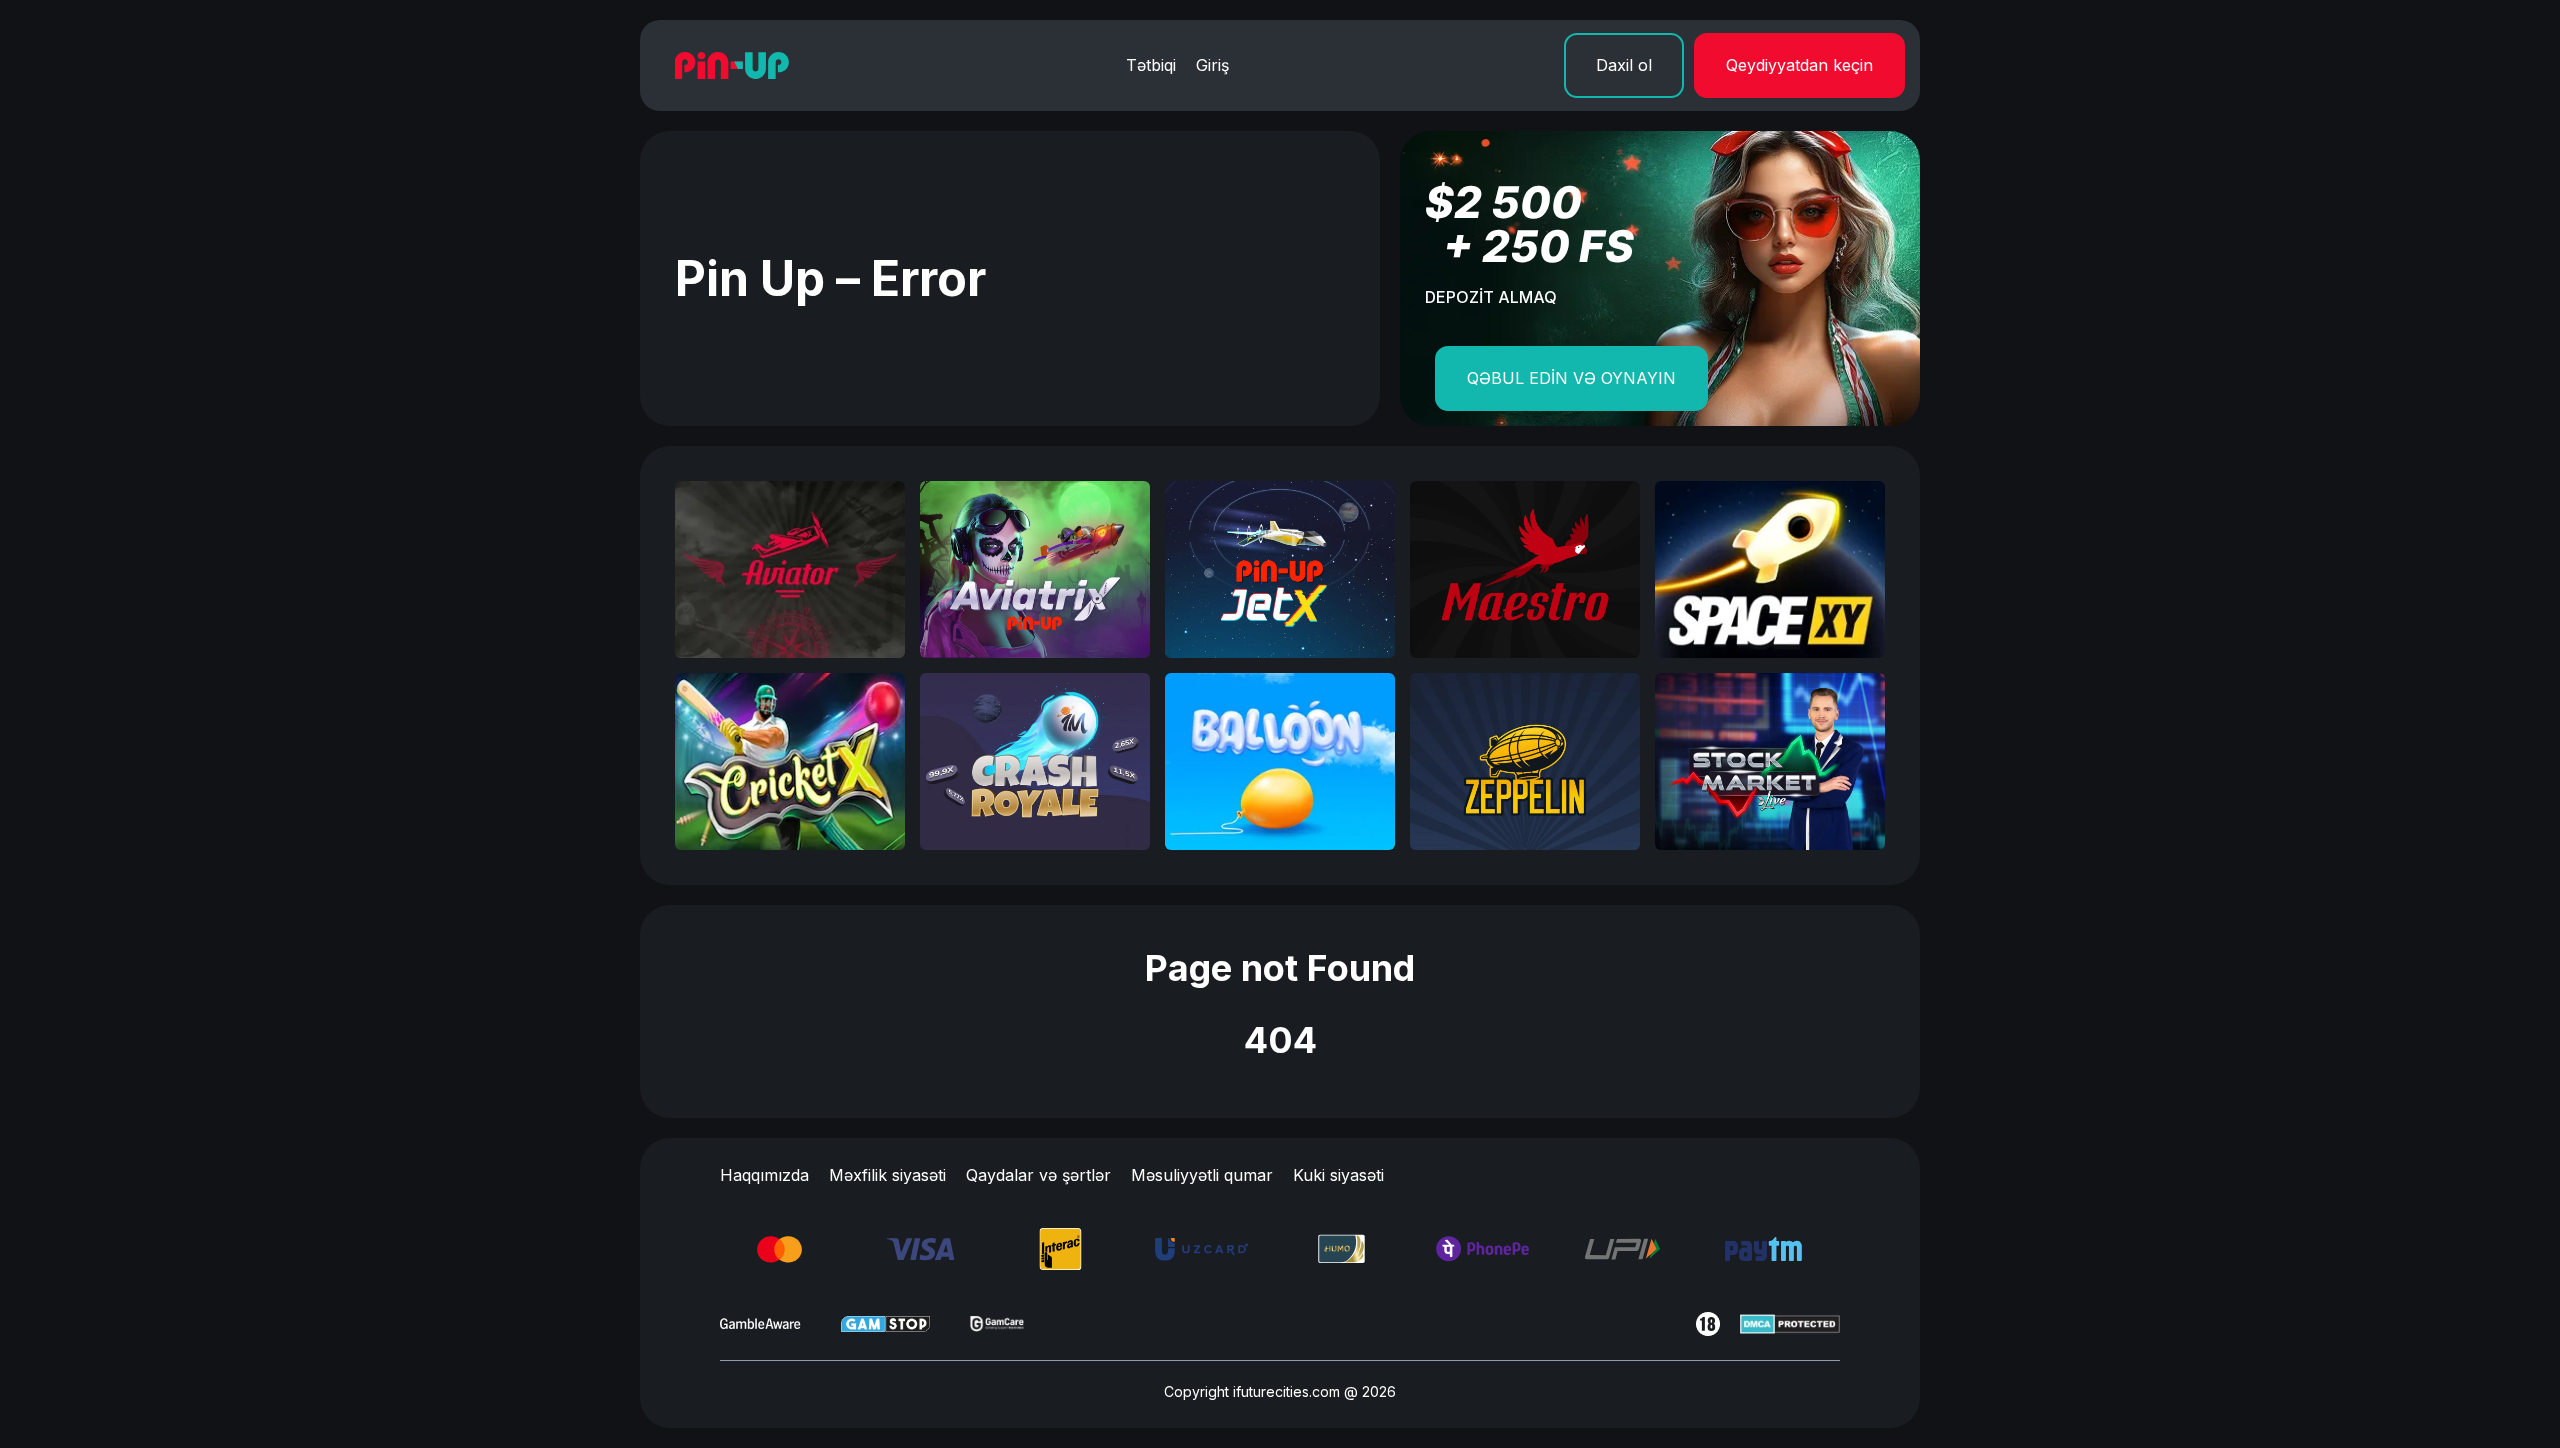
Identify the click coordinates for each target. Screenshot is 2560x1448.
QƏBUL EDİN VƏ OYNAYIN (1571, 378)
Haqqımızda (764, 1175)
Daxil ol (1624, 65)
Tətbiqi (1151, 65)
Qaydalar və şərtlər (1038, 1175)
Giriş (1212, 65)
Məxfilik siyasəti (887, 1175)
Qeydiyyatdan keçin (1799, 65)
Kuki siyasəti (1338, 1175)
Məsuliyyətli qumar (1202, 1175)
